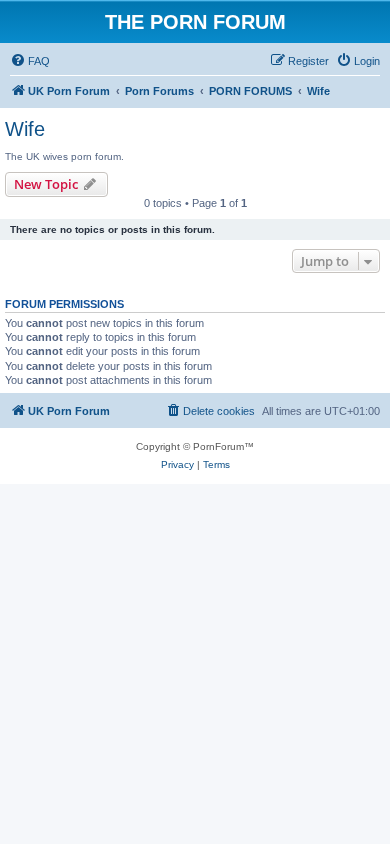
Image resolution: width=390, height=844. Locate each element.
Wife (25, 129)
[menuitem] (30, 61)
